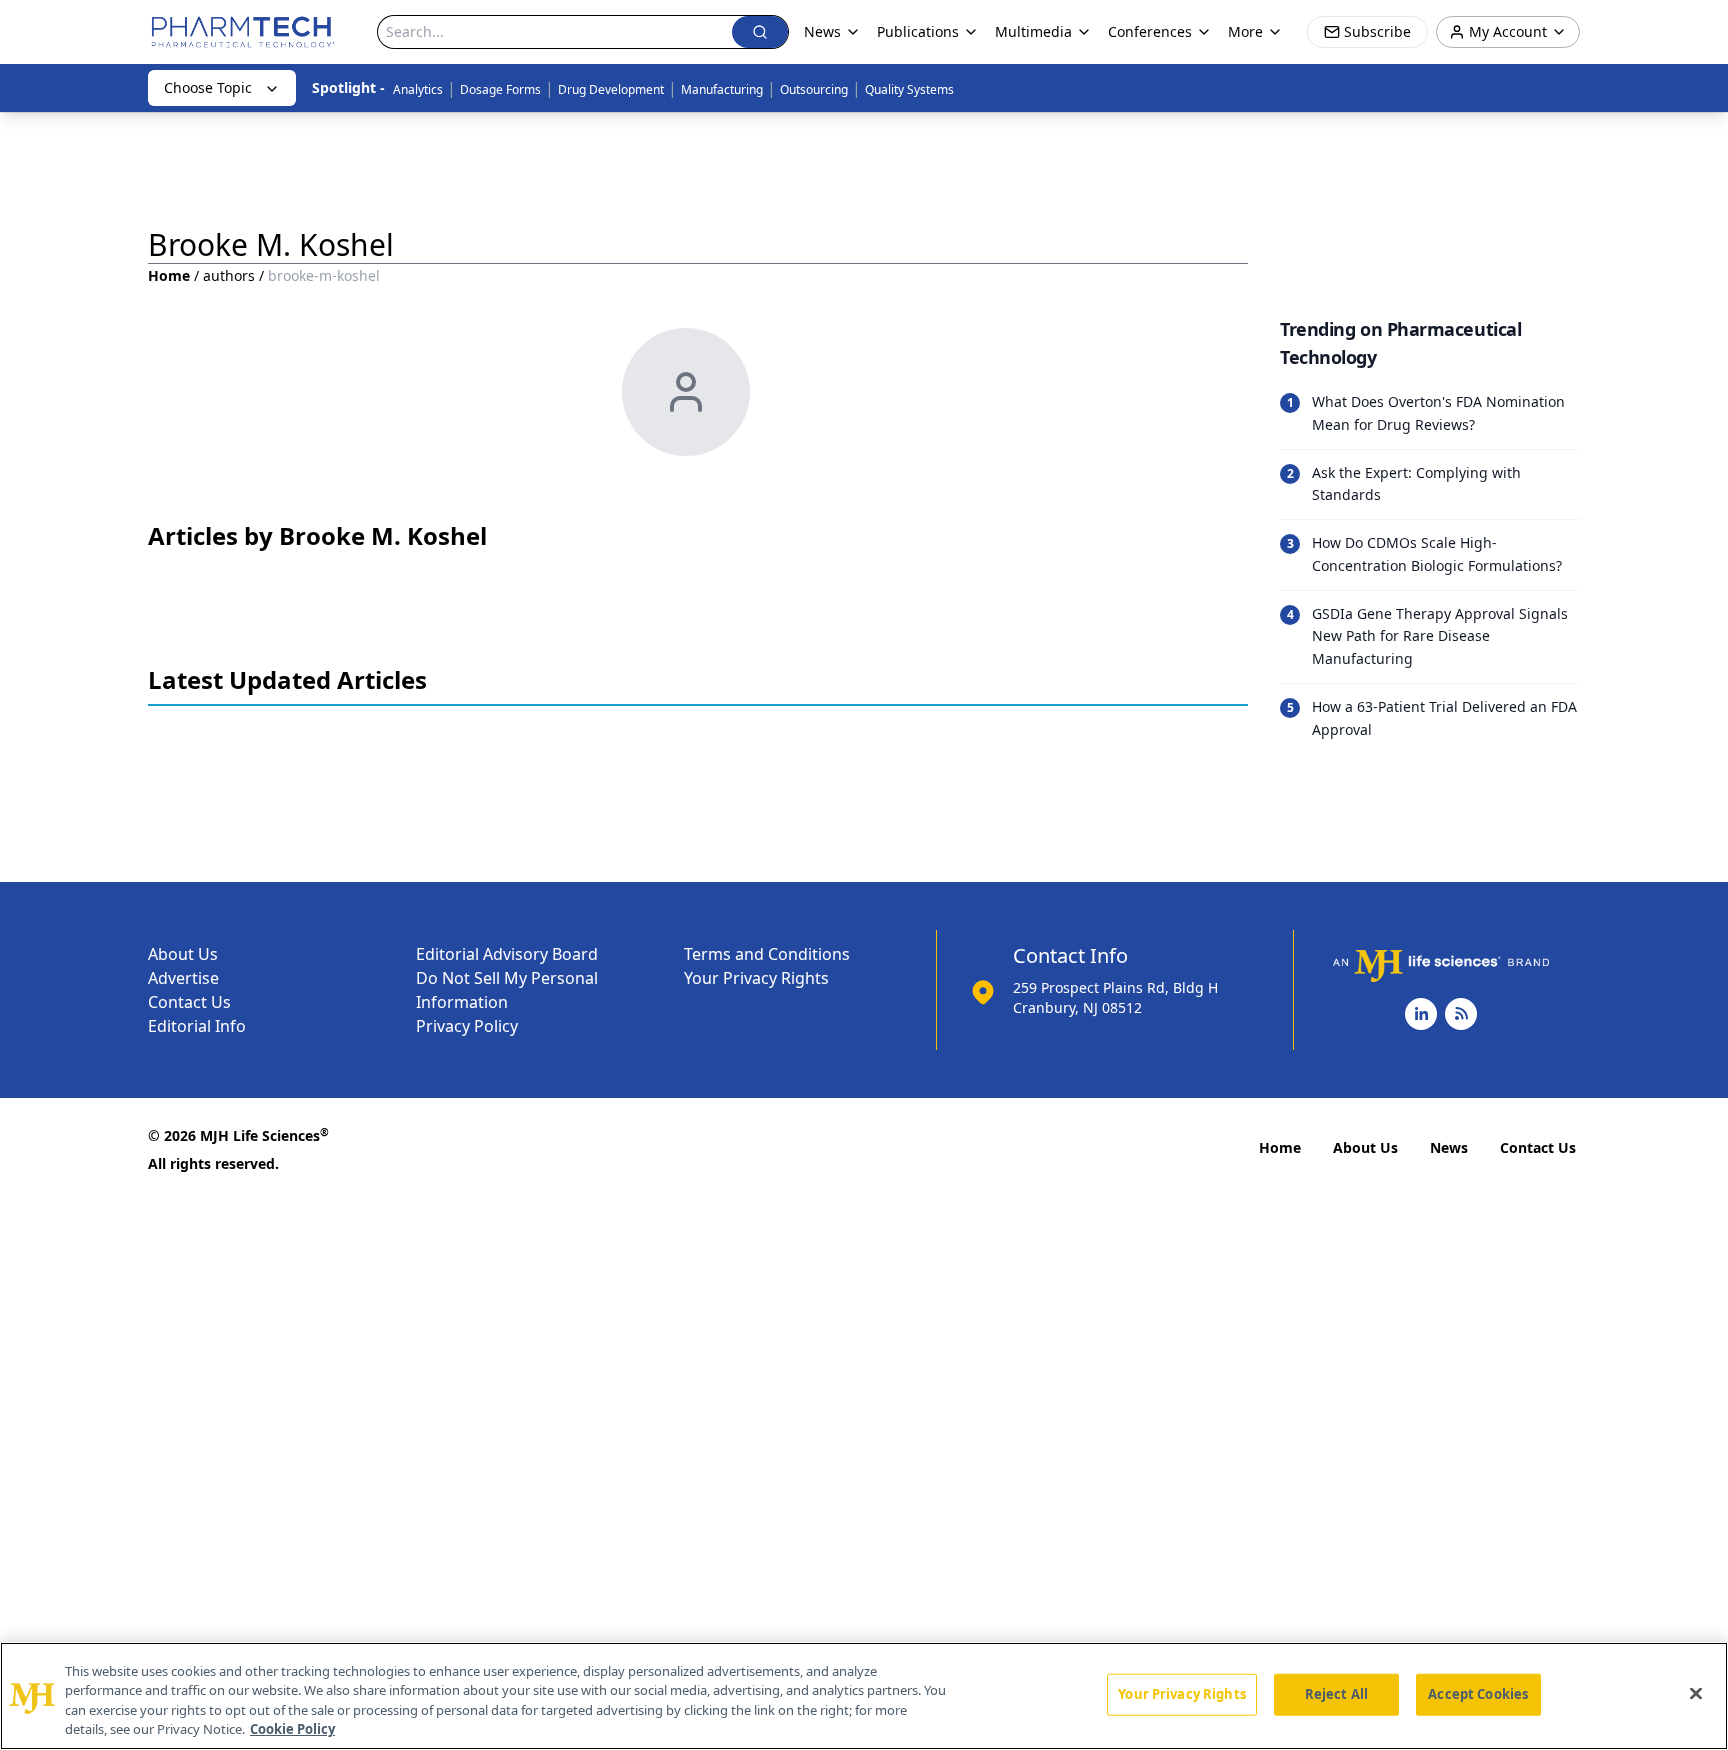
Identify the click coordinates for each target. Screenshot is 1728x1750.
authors (229, 275)
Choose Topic (208, 87)
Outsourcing (814, 89)
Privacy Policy (467, 1026)
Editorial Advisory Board (507, 954)
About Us (183, 954)
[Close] (1696, 1693)
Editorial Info (197, 1026)
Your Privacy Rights (756, 978)
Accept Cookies (1478, 1694)
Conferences (1150, 31)
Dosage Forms (500, 89)
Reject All (1336, 1694)
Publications (918, 31)
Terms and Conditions (767, 954)
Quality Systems (909, 89)
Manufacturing (722, 89)
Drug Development (611, 89)
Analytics (418, 89)
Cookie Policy (292, 1729)
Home (169, 275)
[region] (864, 1696)
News (1449, 1147)
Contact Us (189, 1002)
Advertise (183, 978)
